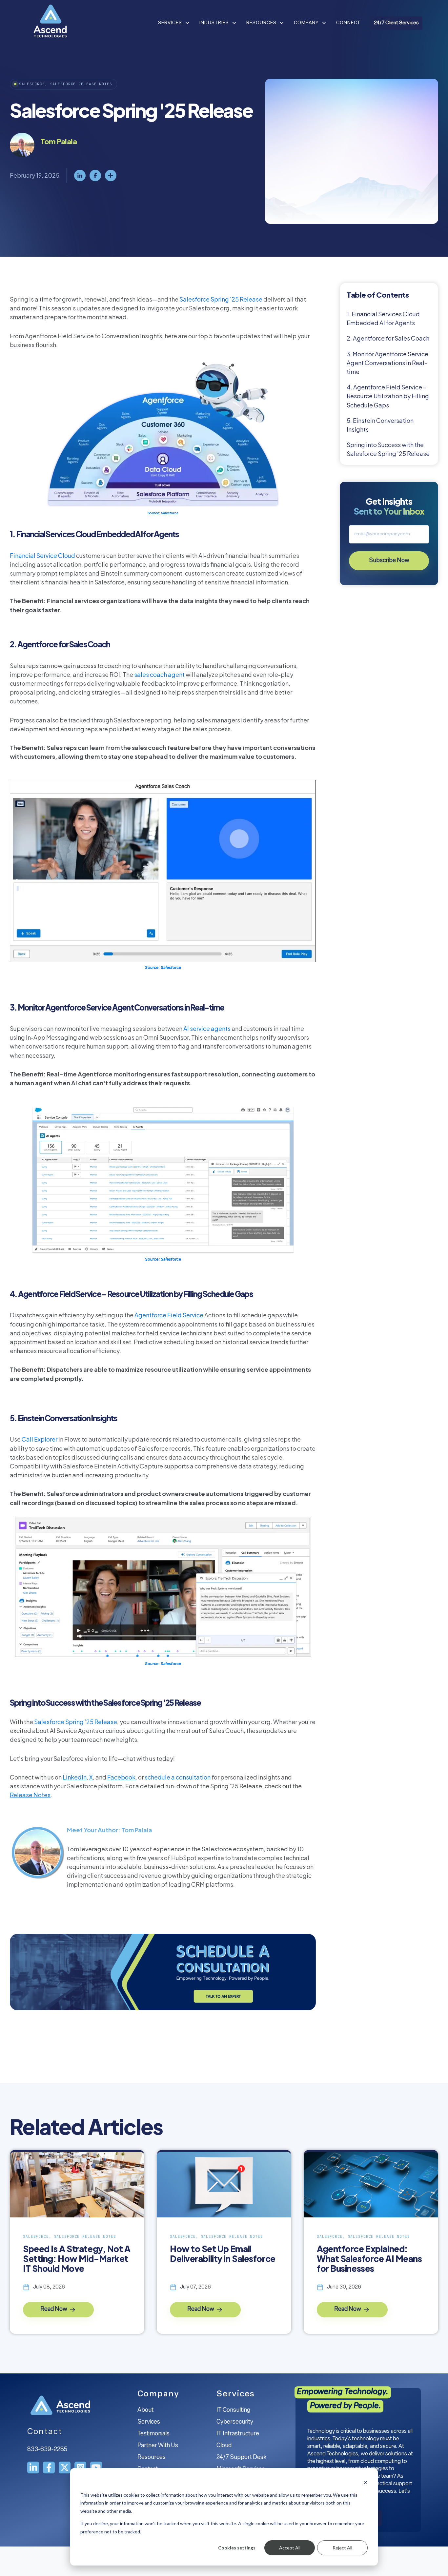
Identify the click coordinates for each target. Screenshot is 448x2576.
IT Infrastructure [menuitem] (238, 2434)
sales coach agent (159, 674)
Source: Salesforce (163, 513)
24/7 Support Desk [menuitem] (241, 2458)
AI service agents (207, 1028)
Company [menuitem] (158, 2394)
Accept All (290, 2548)
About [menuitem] (145, 2410)
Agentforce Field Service (169, 1315)
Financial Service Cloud (42, 555)
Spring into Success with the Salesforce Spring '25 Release (388, 449)
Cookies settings (237, 2548)
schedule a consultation (178, 1777)
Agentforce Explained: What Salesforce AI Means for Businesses (369, 2259)
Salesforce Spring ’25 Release (221, 299)
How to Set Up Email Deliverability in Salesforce (223, 2254)
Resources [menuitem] (152, 2458)
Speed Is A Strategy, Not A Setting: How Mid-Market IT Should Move (77, 2259)
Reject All (342, 2548)
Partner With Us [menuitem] (158, 2446)
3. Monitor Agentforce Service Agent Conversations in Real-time (387, 363)
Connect (348, 23)
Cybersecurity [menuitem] (235, 2422)
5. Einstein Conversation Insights (380, 425)
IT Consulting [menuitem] (233, 2410)
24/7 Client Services (396, 23)
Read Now (54, 2310)
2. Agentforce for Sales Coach (388, 338)
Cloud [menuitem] (224, 2446)
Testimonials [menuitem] (153, 2434)
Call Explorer (40, 1439)
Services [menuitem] (149, 2422)
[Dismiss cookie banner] (365, 2482)
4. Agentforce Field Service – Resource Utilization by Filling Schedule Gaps (388, 396)
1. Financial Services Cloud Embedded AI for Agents (383, 318)
